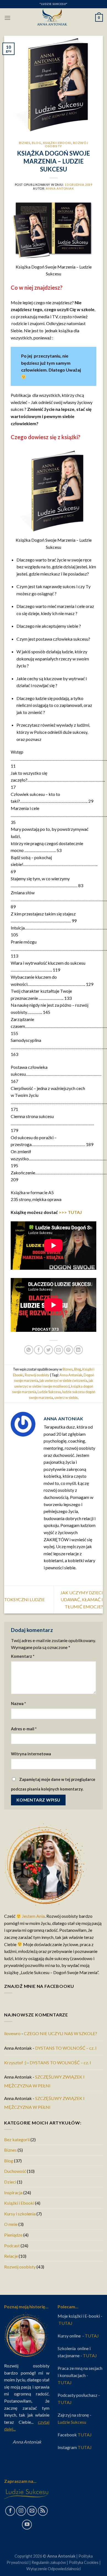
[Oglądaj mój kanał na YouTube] (27, 2525)
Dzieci (10, 2182)
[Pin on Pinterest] (68, 1350)
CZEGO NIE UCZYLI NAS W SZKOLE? (60, 2033)
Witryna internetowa (31, 1754)
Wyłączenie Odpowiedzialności (54, 2569)
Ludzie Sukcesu (49, 1392)
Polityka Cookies (84, 2562)
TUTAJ (66, 2323)
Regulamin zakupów (49, 2562)
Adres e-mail (24, 1729)
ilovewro (12, 2033)
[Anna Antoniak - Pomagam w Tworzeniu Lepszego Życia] (54, 18)
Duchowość (15, 2171)
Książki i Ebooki (57, 143)
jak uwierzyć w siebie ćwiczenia (63, 1380)
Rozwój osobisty (37, 1375)
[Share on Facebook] (39, 1350)
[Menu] (7, 18)
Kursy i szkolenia (20, 2214)
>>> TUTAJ (70, 1212)
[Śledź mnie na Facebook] (10, 2511)
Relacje (11, 2256)
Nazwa (18, 1704)
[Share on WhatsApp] (29, 1350)
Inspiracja (13, 2192)
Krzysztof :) (15, 2062)
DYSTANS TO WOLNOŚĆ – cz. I (66, 2048)
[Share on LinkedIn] (78, 1350)
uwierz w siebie (66, 1398)
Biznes (25, 143)
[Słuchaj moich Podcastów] (43, 2511)
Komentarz (23, 1656)
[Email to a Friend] (59, 1350)
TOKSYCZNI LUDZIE (24, 1599)
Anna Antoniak (60, 188)
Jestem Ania (33, 1916)
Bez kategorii (17, 2139)
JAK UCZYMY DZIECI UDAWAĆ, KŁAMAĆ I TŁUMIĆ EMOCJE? (82, 1600)
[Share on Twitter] (48, 1350)
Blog (36, 143)
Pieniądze (13, 2235)
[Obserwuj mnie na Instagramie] (21, 2511)
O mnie (11, 2224)
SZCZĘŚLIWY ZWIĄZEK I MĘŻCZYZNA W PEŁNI (44, 2081)
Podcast (12, 2246)
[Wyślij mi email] (32, 2511)
